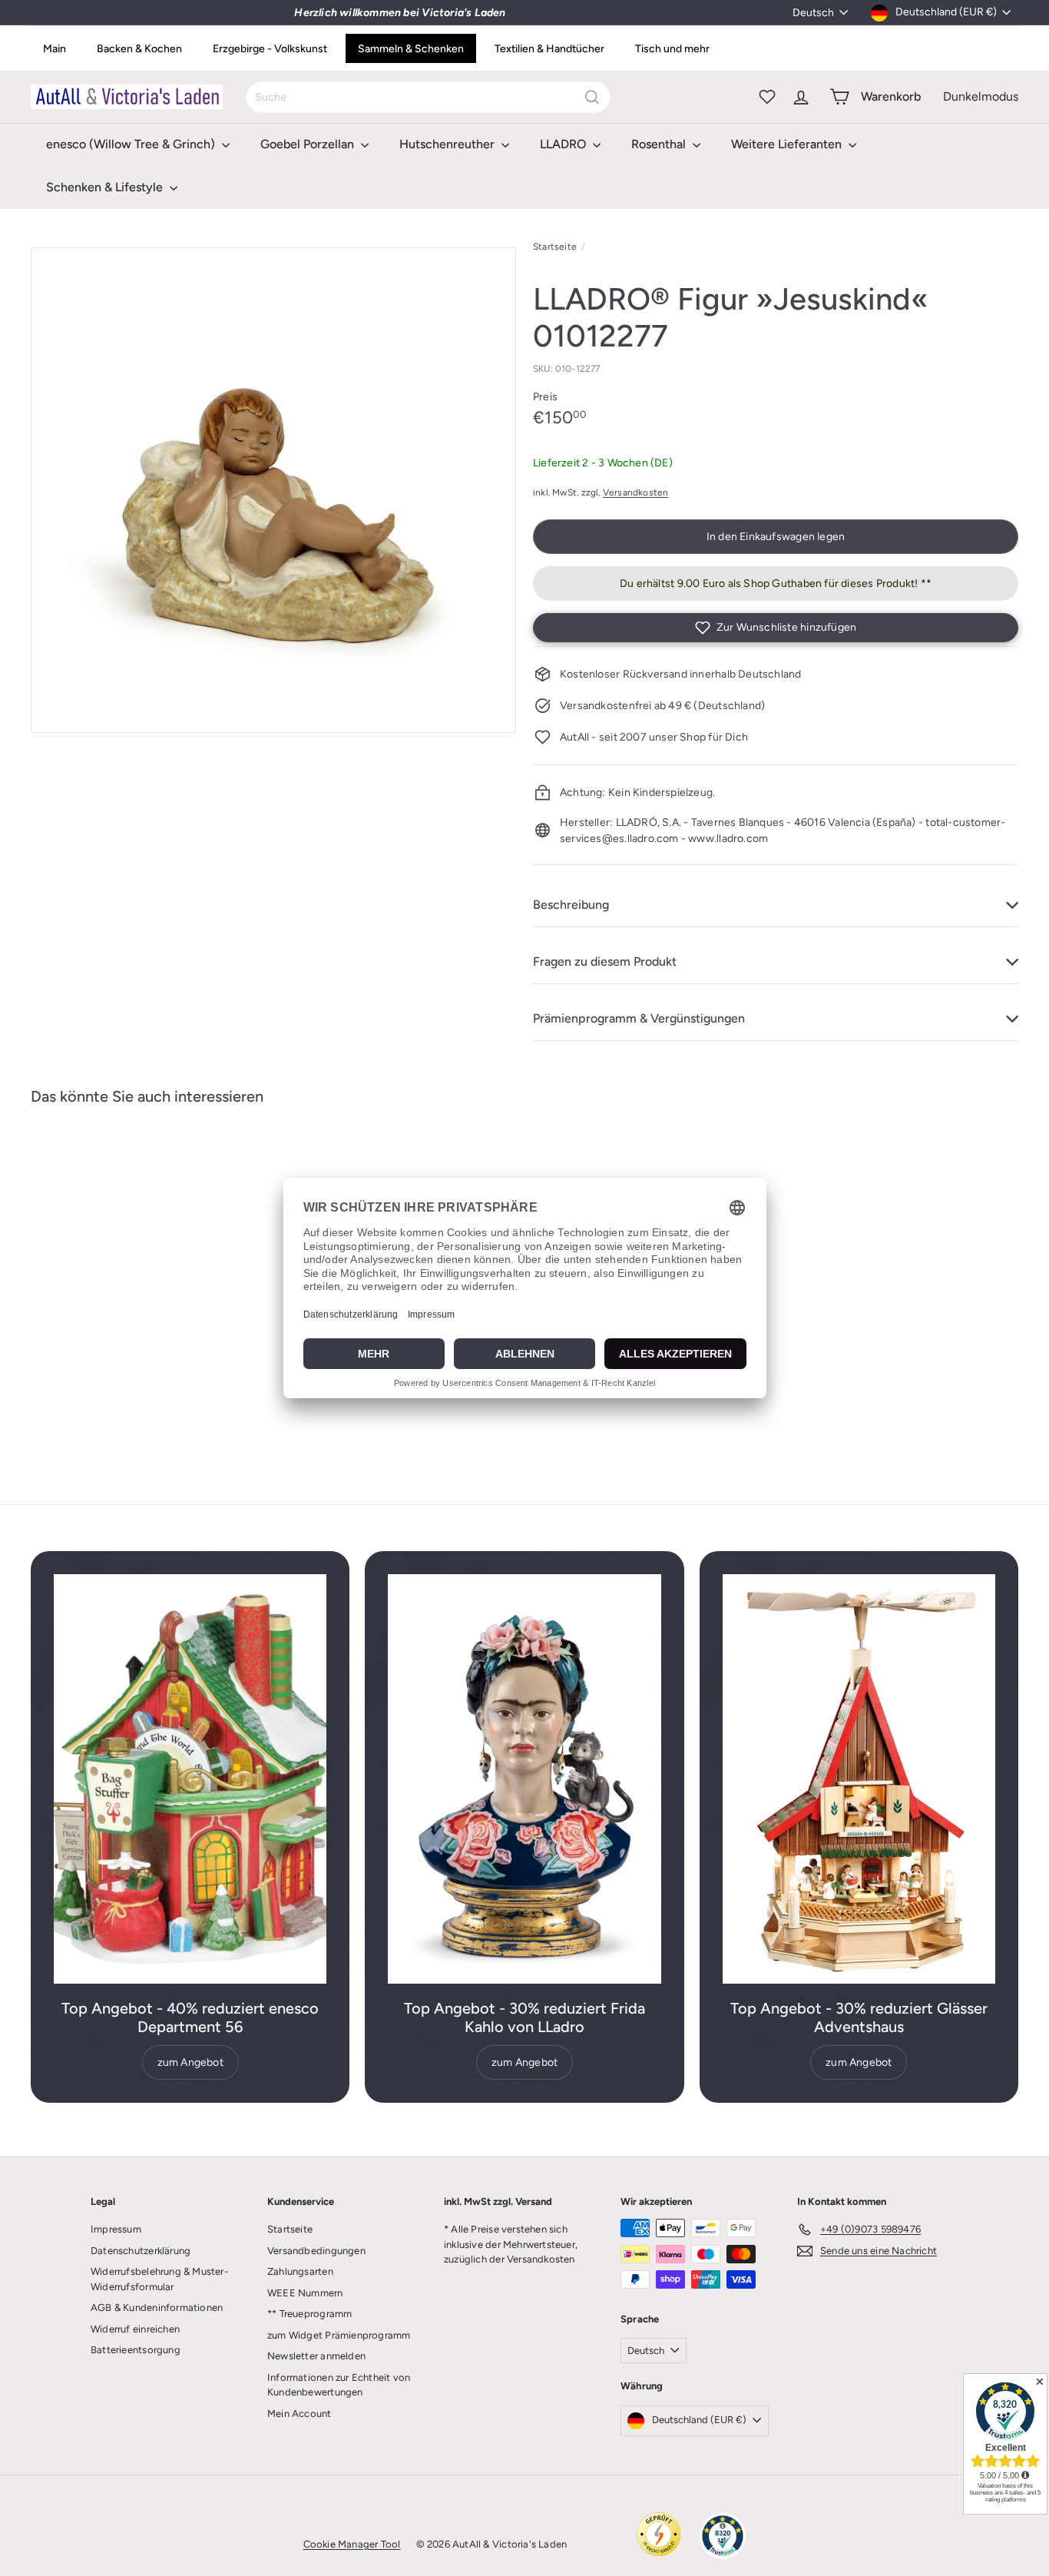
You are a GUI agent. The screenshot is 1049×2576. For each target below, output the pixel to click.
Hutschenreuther (448, 144)
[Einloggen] (801, 97)
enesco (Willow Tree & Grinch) (132, 144)
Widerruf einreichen (135, 2329)
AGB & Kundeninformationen (157, 2307)
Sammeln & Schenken (411, 49)
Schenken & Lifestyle (106, 187)
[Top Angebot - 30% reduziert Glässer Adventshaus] (859, 1779)
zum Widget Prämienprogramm (339, 2335)
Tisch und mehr (672, 49)
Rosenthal (660, 144)
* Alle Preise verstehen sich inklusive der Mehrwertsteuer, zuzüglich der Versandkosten (511, 2244)
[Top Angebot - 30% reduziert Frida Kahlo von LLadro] (524, 1779)
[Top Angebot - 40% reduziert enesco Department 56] (190, 1779)
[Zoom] (273, 490)
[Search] (592, 97)
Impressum (116, 2229)
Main (55, 49)
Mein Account (299, 2414)
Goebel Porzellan (309, 144)
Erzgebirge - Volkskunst (270, 49)
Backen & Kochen (139, 49)
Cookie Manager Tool (352, 2544)
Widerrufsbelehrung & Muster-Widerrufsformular (159, 2279)
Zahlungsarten (300, 2271)
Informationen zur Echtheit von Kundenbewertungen (339, 2385)
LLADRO (564, 144)
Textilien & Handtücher (549, 49)
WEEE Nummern (305, 2293)
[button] (776, 628)
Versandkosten (636, 492)
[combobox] (428, 97)
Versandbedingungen (316, 2251)
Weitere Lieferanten (788, 144)
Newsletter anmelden (316, 2356)
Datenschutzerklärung (141, 2251)
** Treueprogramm (309, 2314)
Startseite (555, 247)
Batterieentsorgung (136, 2350)
